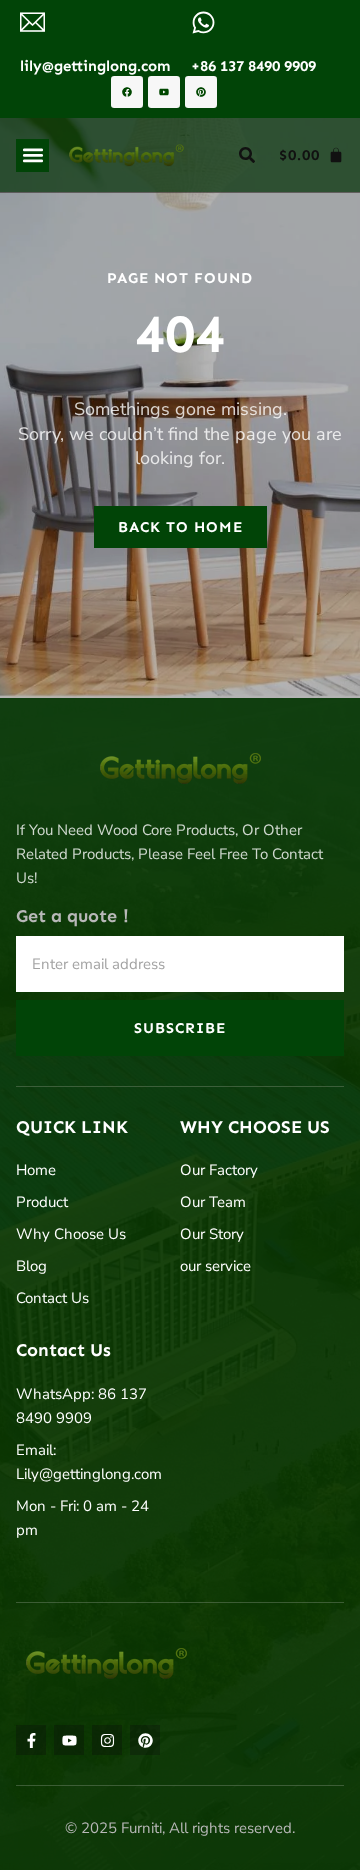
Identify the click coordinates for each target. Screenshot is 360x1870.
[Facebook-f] (31, 1740)
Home (36, 1170)
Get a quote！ (75, 916)
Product (42, 1202)
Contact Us (52, 1298)
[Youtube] (164, 92)
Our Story (212, 1234)
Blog (31, 1266)
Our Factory (219, 1170)
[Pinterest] (201, 92)
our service (215, 1266)
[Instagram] (107, 1740)
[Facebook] (127, 92)
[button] (32, 155)
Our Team (213, 1202)
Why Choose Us (71, 1234)
